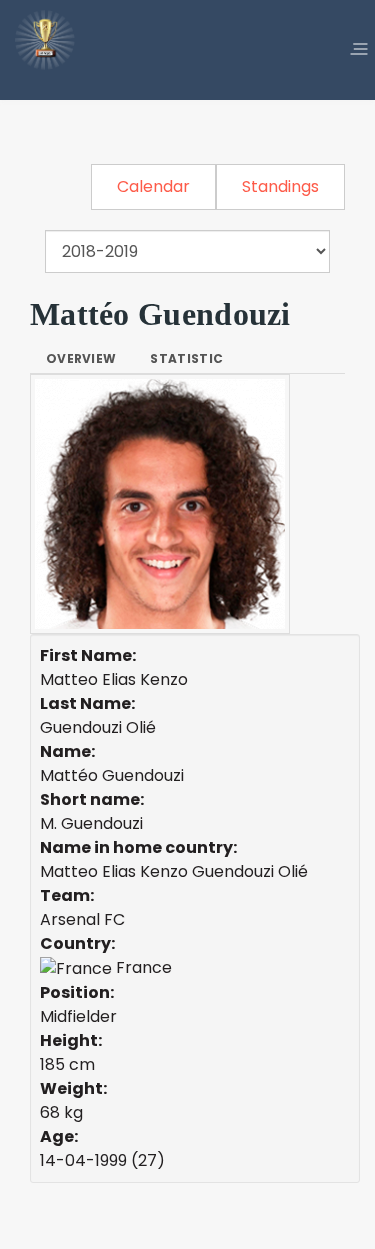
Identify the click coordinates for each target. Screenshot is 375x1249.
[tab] (81, 359)
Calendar (153, 186)
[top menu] (359, 50)
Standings (280, 186)
